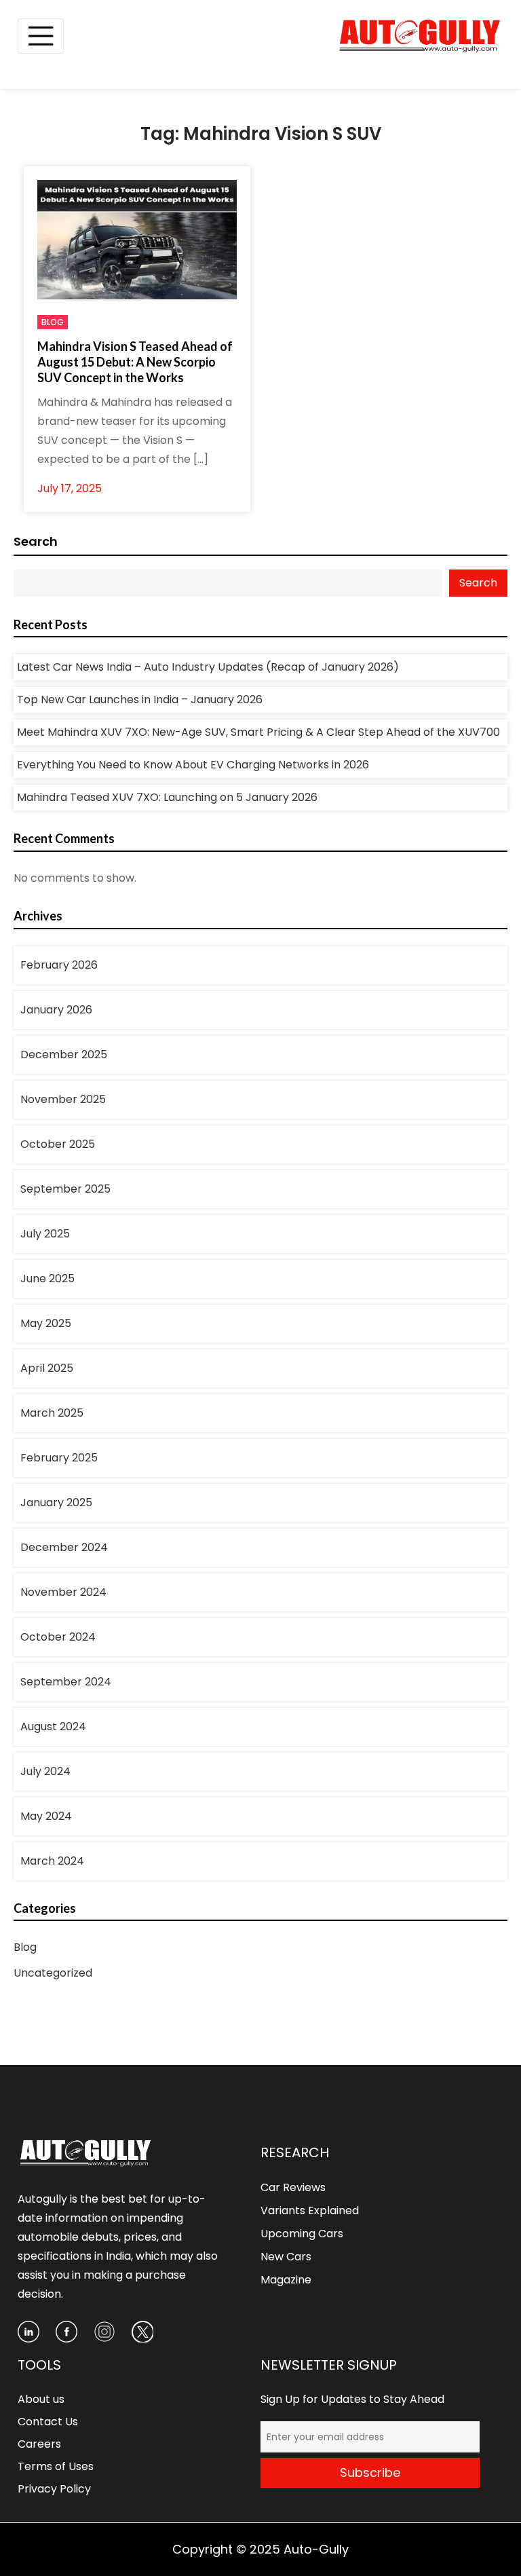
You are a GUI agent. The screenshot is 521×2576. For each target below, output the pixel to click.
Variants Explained (310, 2210)
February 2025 (59, 1458)
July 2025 (45, 1234)
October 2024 (58, 1637)
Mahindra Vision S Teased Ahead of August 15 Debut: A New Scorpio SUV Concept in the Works (135, 362)
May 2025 (46, 1323)
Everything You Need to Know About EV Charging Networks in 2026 (193, 765)
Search (36, 541)
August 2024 (53, 1726)
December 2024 (64, 1547)
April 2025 (47, 1368)
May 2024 (46, 1816)
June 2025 (47, 1278)
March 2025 (52, 1413)
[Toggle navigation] (41, 36)
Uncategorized (53, 1973)
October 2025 (58, 1144)
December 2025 (64, 1054)
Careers (39, 2444)
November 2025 (63, 1099)
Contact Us (48, 2422)
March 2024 (52, 1861)
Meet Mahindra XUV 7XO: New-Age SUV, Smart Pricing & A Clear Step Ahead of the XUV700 (258, 732)
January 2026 (56, 1010)
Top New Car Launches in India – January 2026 (140, 699)
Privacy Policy (54, 2489)
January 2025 (56, 1502)
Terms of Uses (56, 2466)
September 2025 (65, 1189)
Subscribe (370, 2472)
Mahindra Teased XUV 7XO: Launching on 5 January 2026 (167, 797)
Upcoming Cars (302, 2234)
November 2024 (63, 1592)
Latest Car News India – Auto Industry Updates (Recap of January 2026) (208, 667)
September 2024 (66, 1682)
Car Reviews (293, 2187)
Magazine (286, 2280)
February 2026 (59, 965)
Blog (53, 322)
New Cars (286, 2257)
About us (41, 2399)
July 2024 (45, 1771)
